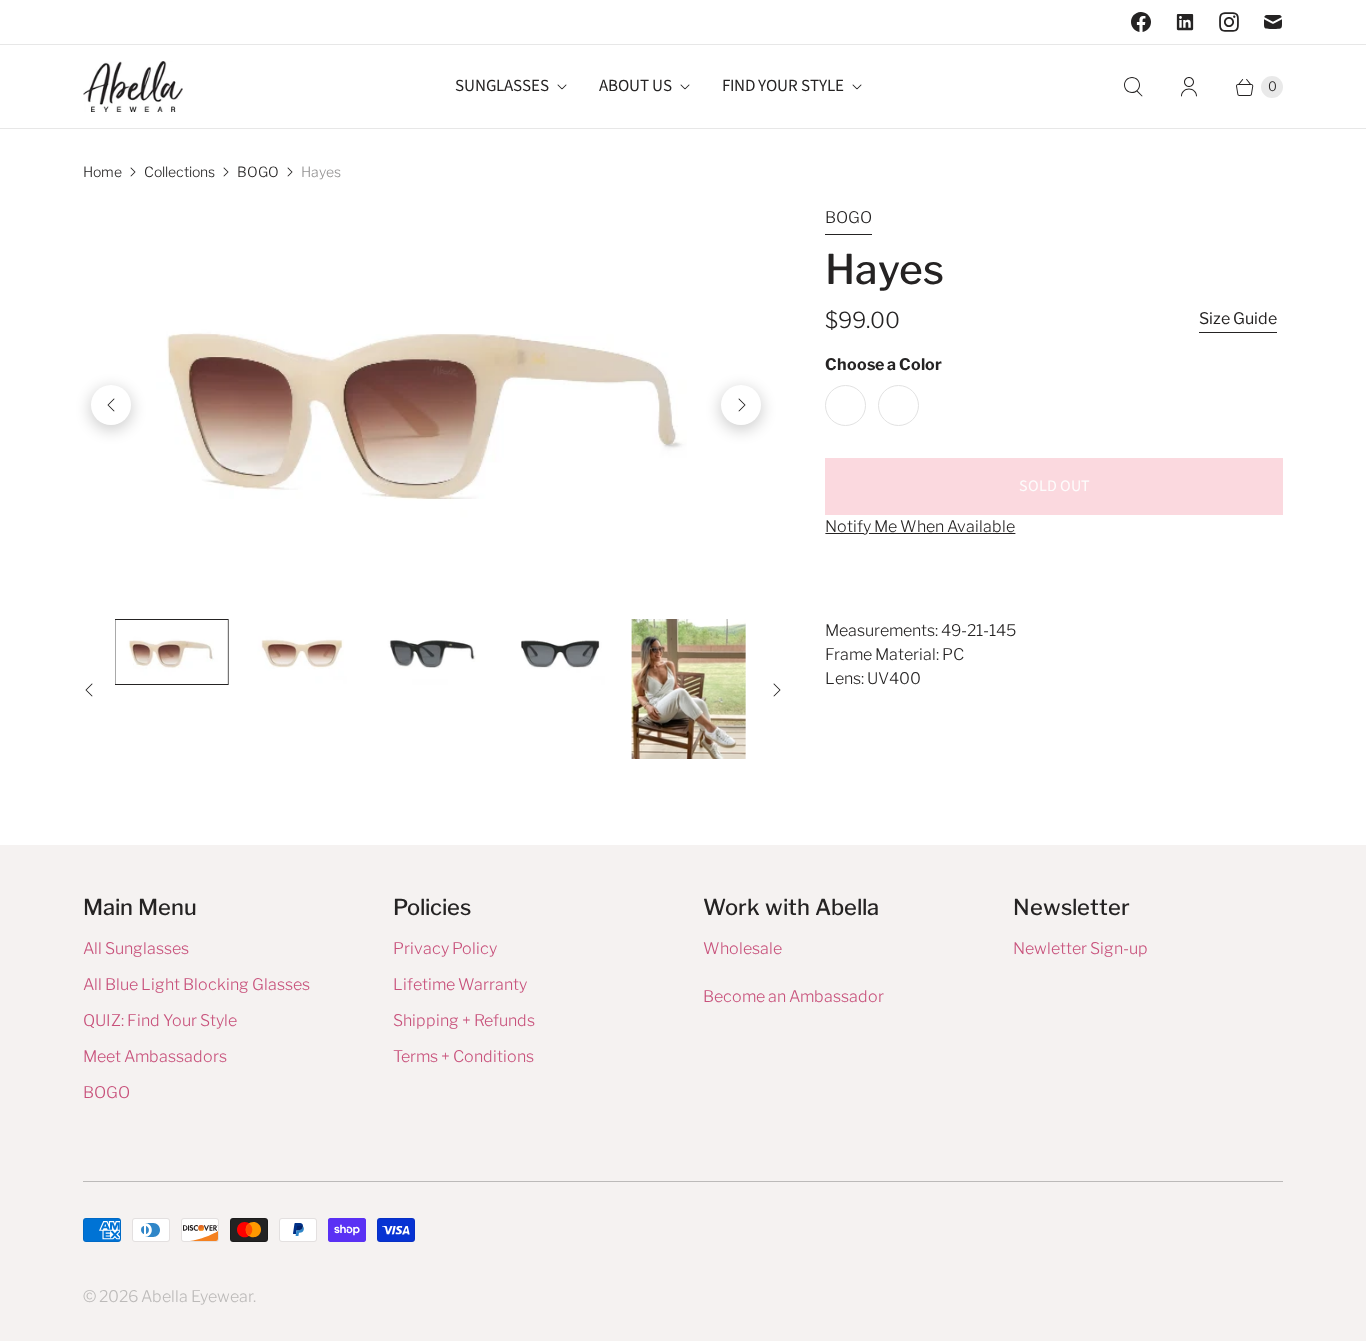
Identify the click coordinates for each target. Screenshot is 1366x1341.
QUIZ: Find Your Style (160, 1020)
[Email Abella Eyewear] (1273, 22)
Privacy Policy (445, 948)
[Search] (1133, 87)
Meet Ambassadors (155, 1056)
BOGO (258, 171)
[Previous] (111, 405)
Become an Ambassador (793, 996)
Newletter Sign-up (1080, 948)
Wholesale (742, 948)
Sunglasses (502, 86)
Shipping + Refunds (464, 1020)
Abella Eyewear (197, 1296)
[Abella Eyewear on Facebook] (1141, 22)
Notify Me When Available (920, 526)
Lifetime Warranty (460, 984)
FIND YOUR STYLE (783, 86)
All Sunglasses (136, 948)
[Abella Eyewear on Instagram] (1229, 22)
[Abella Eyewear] (133, 86)
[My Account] (1189, 87)
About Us (635, 86)
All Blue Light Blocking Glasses (196, 984)
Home (102, 171)
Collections (179, 171)
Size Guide (1238, 318)
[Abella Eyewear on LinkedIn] (1185, 22)
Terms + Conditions (463, 1056)
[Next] (741, 405)
